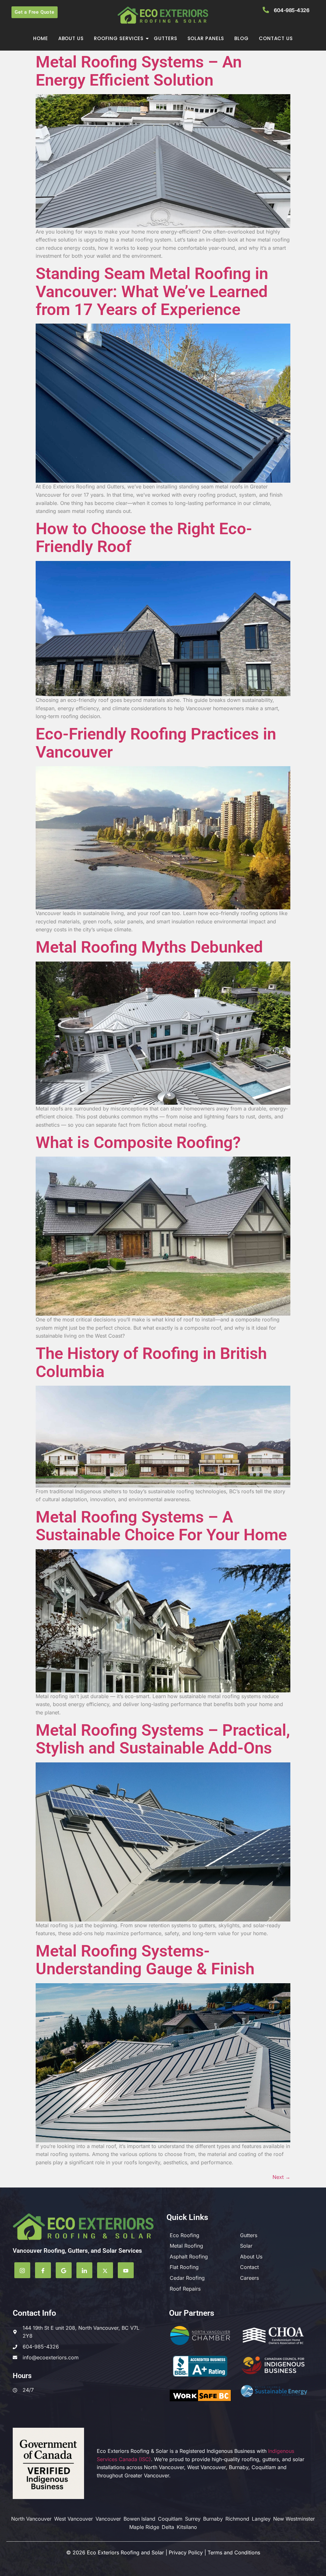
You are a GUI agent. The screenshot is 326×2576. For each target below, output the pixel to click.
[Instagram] (22, 2270)
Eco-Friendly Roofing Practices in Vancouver (156, 743)
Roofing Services (119, 38)
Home (41, 38)
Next (281, 2177)
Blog (241, 38)
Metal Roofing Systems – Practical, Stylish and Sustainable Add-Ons (163, 1739)
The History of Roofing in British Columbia (151, 1362)
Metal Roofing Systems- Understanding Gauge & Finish (145, 1960)
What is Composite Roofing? (138, 1142)
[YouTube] (126, 2270)
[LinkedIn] (84, 2270)
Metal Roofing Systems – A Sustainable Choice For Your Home (161, 1526)
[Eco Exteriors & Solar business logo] (163, 15)
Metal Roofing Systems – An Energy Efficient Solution (139, 71)
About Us (71, 38)
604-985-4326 (291, 10)
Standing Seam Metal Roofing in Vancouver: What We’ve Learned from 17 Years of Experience (152, 291)
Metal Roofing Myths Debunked (149, 947)
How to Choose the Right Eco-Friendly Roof (144, 538)
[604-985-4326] (266, 10)
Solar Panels (206, 38)
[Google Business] (64, 2270)
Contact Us (276, 38)
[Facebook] (43, 2270)
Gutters (165, 38)
